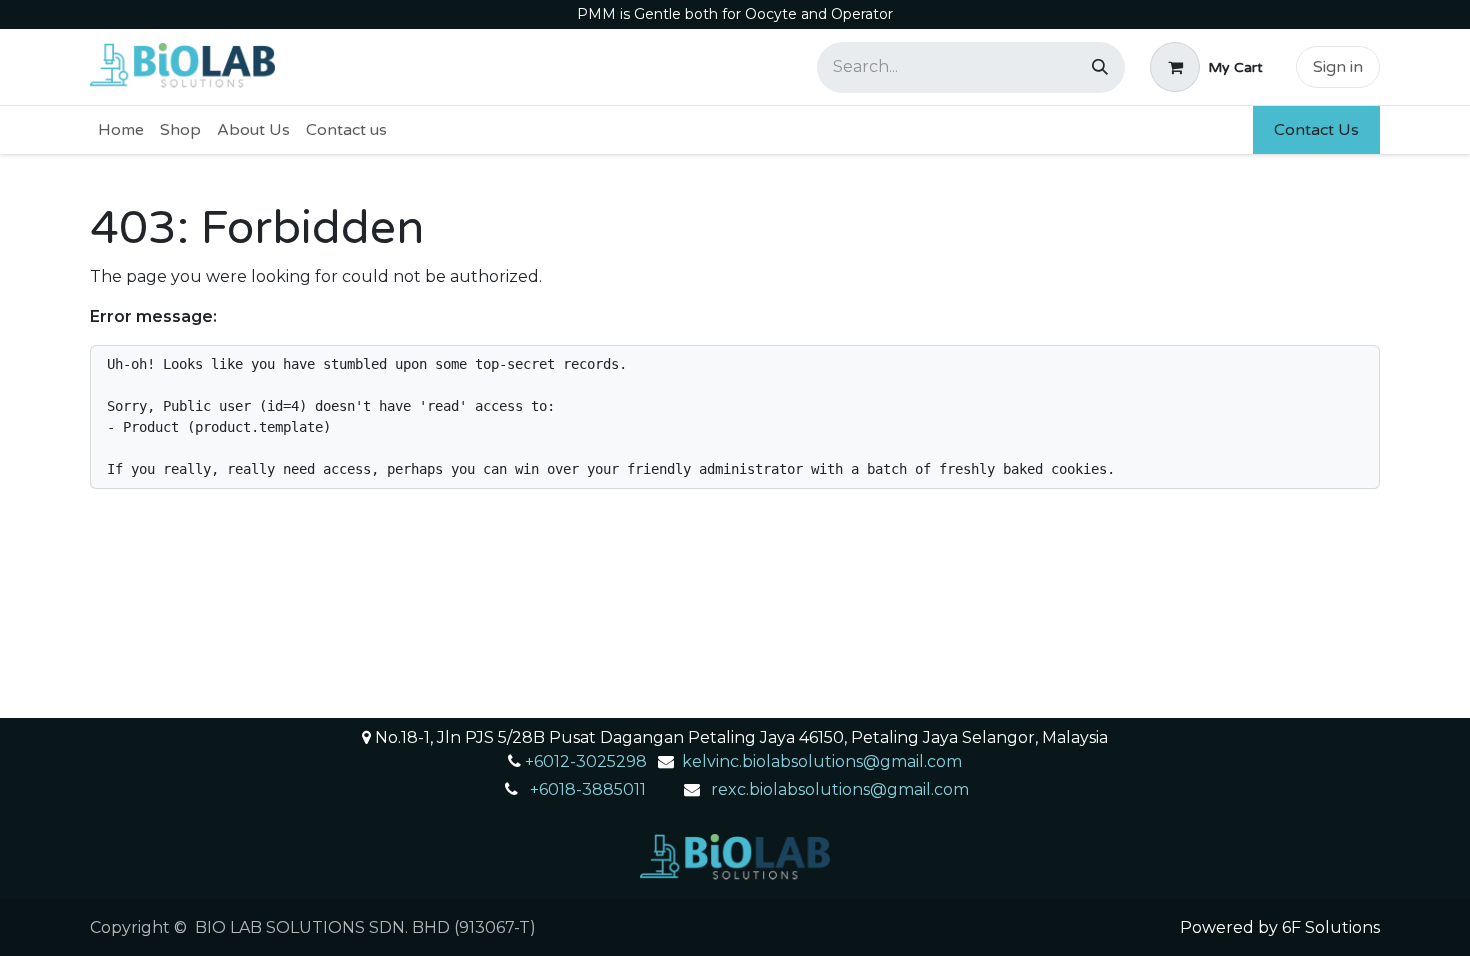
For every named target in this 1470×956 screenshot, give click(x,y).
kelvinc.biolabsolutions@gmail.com (822, 761)
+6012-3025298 (586, 761)
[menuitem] (121, 130)
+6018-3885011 (588, 789)
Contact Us (1316, 130)
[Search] (1100, 67)
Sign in (1338, 67)
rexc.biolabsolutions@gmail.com (840, 789)
